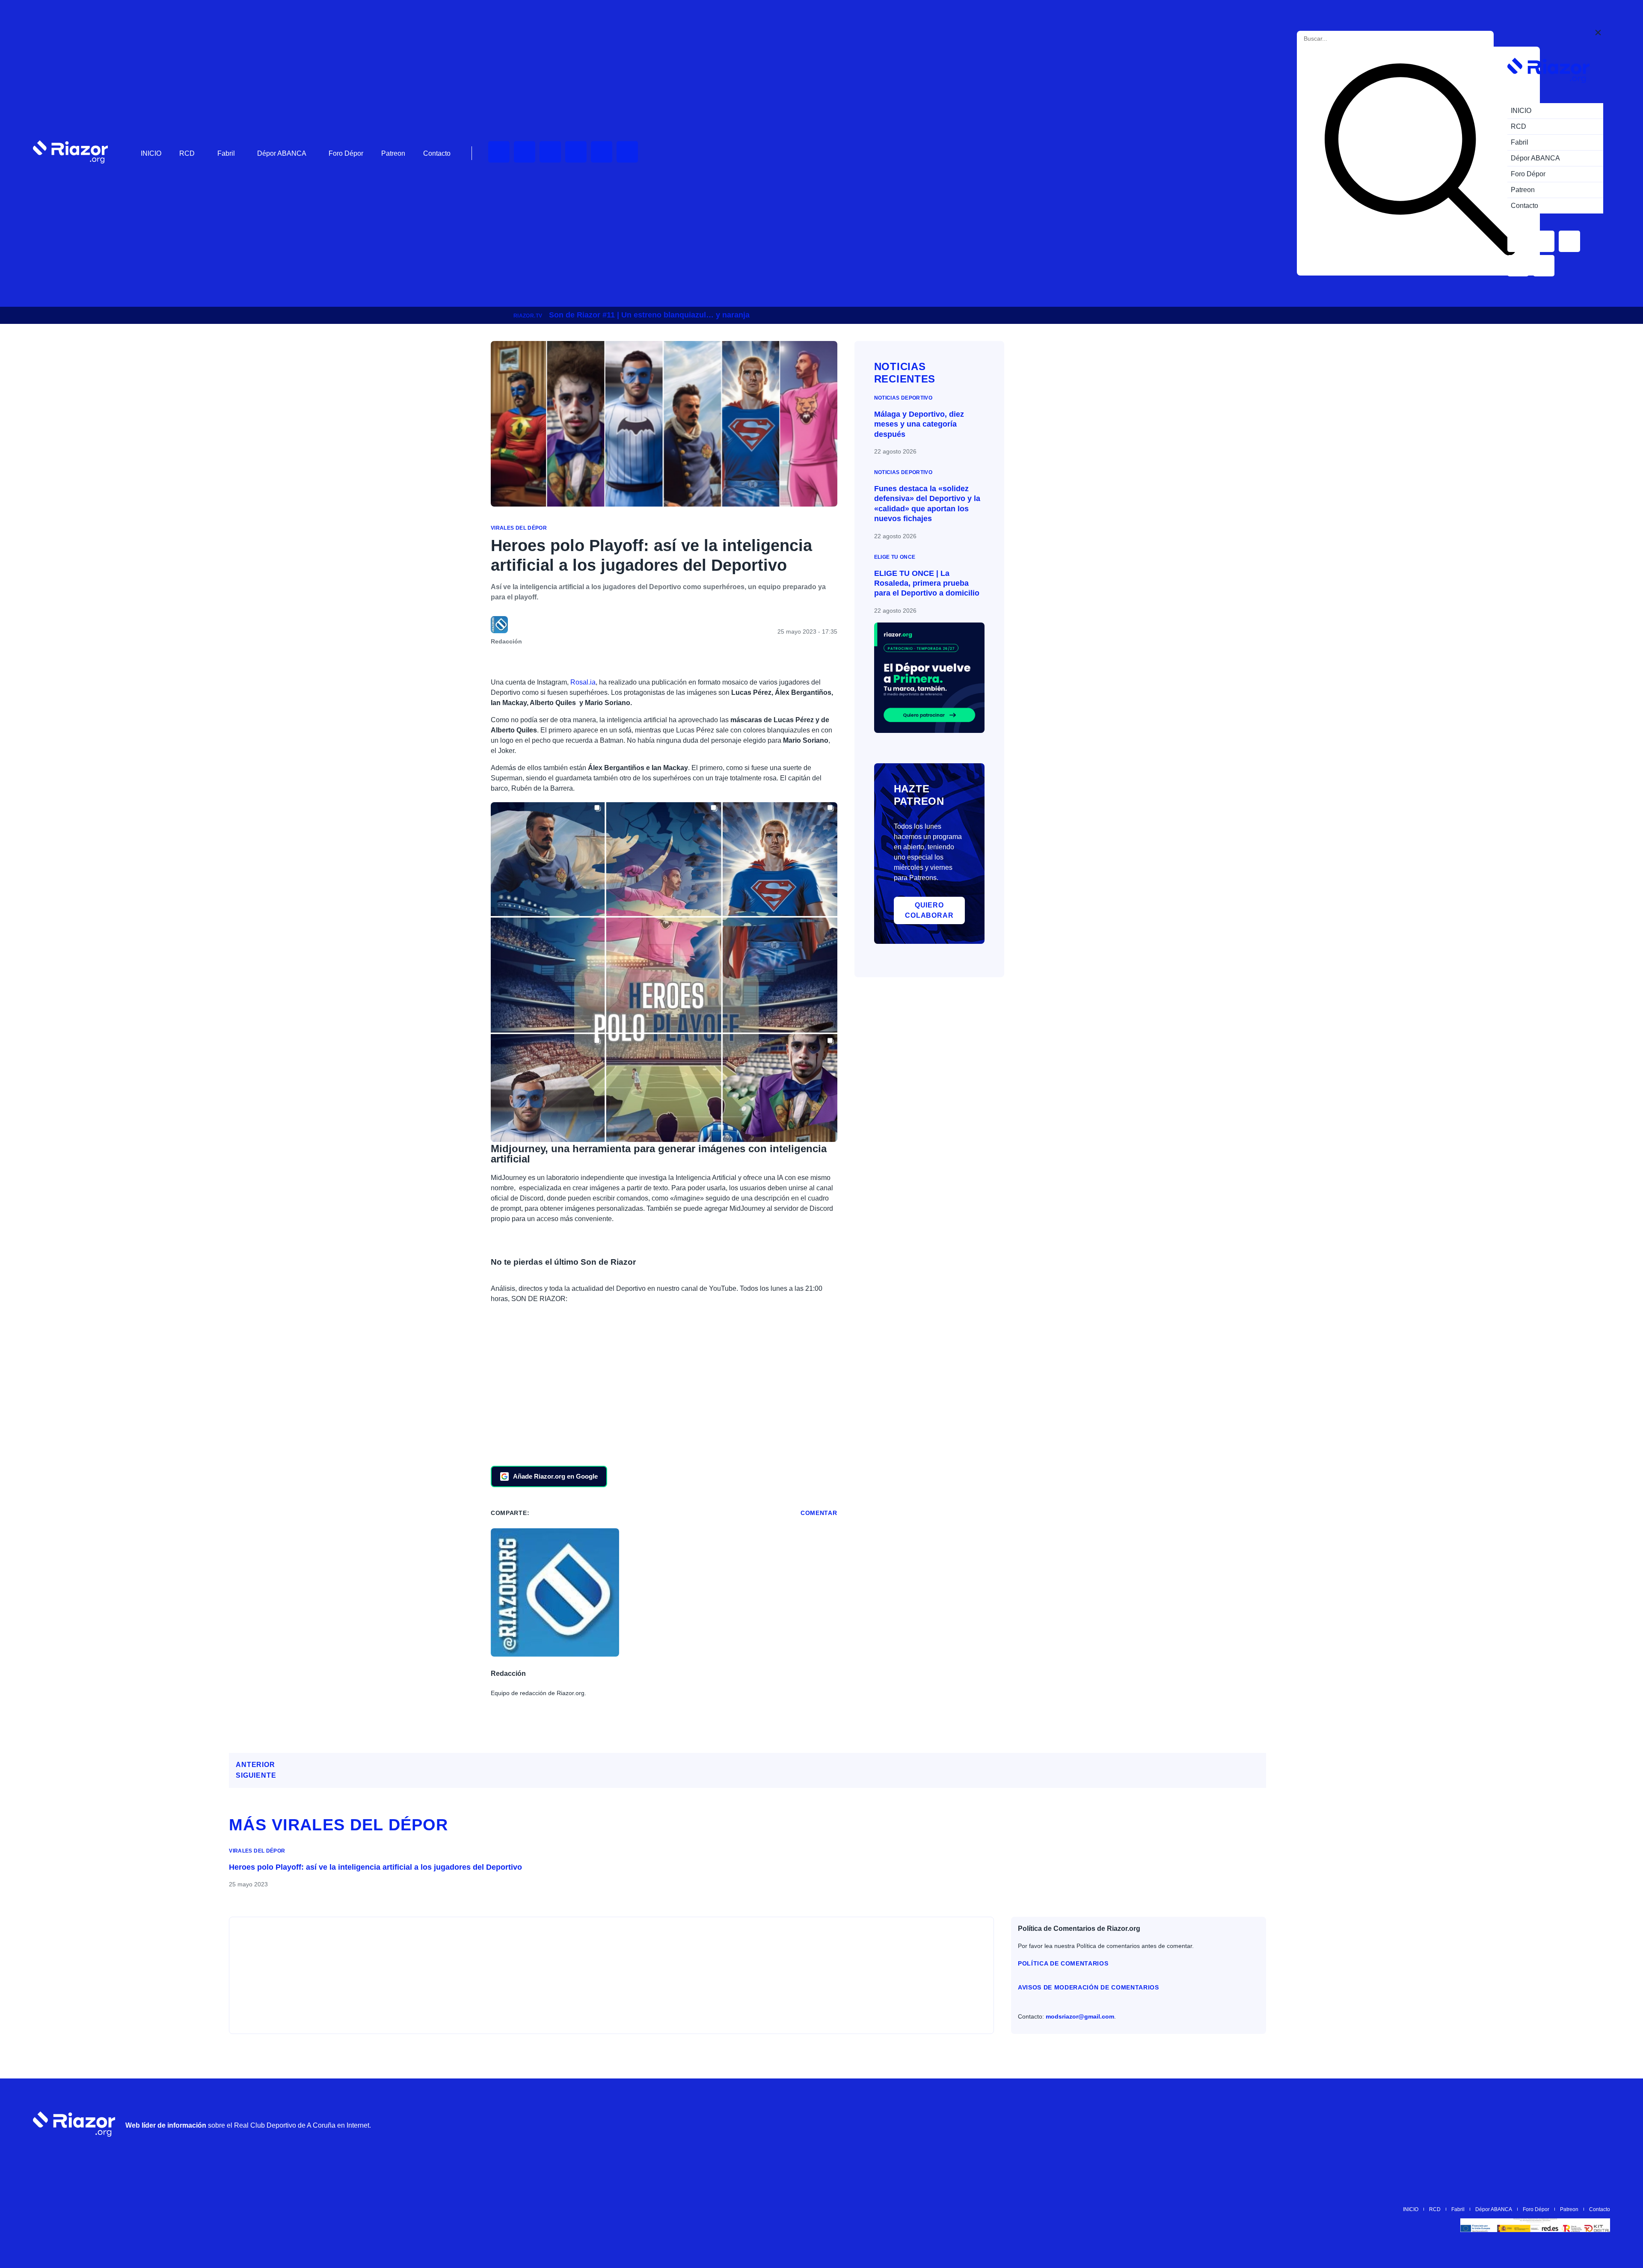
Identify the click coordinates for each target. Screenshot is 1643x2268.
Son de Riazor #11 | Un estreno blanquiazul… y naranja (649, 315)
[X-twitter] (576, 152)
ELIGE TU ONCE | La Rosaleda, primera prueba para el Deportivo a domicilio (927, 583)
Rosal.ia (583, 682)
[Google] (1599, 2124)
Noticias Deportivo (903, 398)
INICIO (151, 153)
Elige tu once (895, 557)
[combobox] (1342, 39)
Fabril (226, 153)
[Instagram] (550, 152)
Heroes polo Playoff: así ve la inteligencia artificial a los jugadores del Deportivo (375, 1867)
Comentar (819, 1513)
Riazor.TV (528, 316)
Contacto (437, 153)
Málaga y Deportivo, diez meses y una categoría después (919, 424)
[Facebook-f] (627, 152)
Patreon (393, 153)
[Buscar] (1420, 161)
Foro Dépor (346, 153)
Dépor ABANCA (282, 153)
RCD (187, 153)
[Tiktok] (602, 152)
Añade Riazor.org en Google (555, 1476)
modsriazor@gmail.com (1080, 2016)
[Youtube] (499, 152)
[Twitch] (525, 152)
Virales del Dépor (519, 528)
